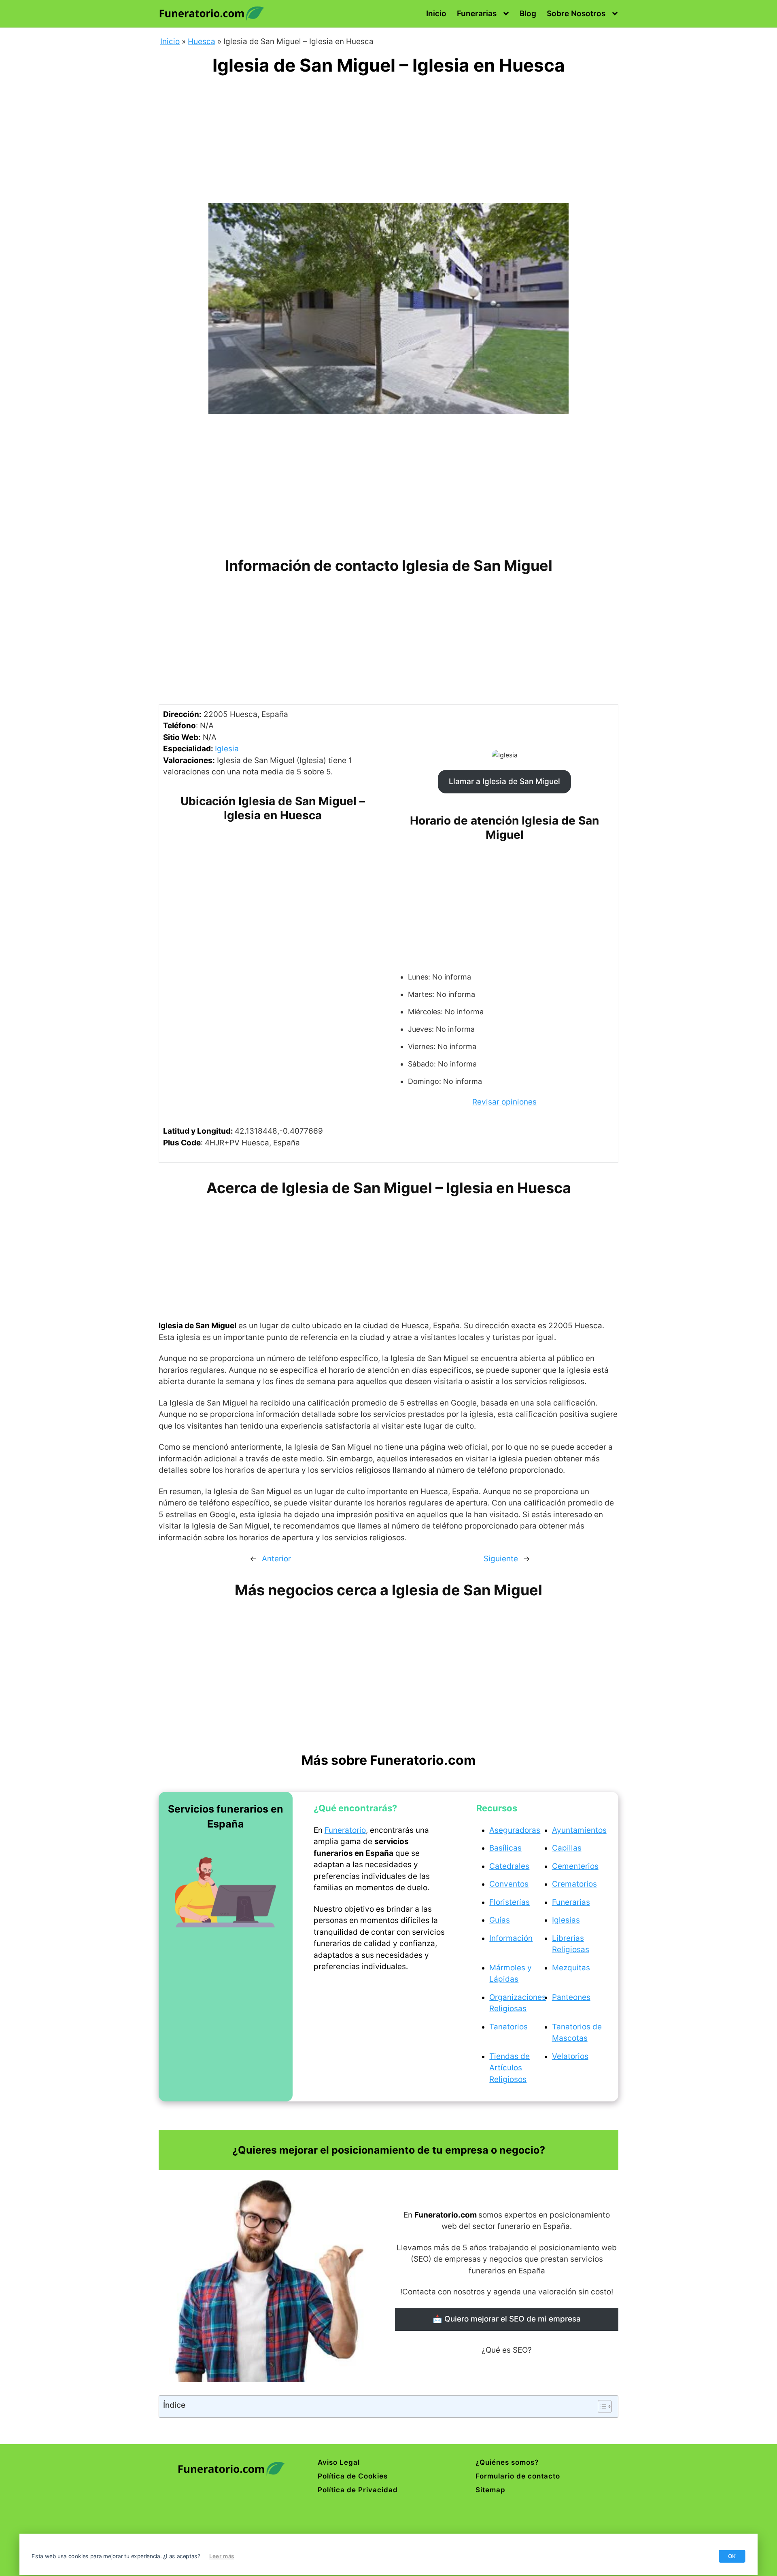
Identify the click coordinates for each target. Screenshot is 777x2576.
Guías (500, 1920)
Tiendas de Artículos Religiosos (510, 2068)
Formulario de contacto (518, 2476)
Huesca (202, 41)
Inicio (436, 14)
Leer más (222, 2556)
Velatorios (570, 2056)
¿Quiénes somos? (507, 2462)
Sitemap (490, 2490)
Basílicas (505, 1848)
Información (511, 1938)
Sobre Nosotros (576, 14)
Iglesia (227, 749)
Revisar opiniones (504, 1102)
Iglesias (566, 1920)
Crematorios (574, 1884)
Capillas (567, 1848)
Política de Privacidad (358, 2490)
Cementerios (575, 1866)
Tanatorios (508, 2027)
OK (732, 2556)
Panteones (571, 1997)
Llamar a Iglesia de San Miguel (504, 781)
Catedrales (509, 1866)
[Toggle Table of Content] (601, 2406)
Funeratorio (345, 1830)
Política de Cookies (353, 2476)
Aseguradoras (515, 1830)
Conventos (509, 1884)
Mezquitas (571, 1968)
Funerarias (477, 14)
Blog (528, 14)
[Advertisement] (388, 143)
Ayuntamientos (579, 1830)
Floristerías (510, 1902)
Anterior (276, 1559)
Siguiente (501, 1559)
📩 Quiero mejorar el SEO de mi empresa (507, 2319)
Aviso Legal (339, 2462)
